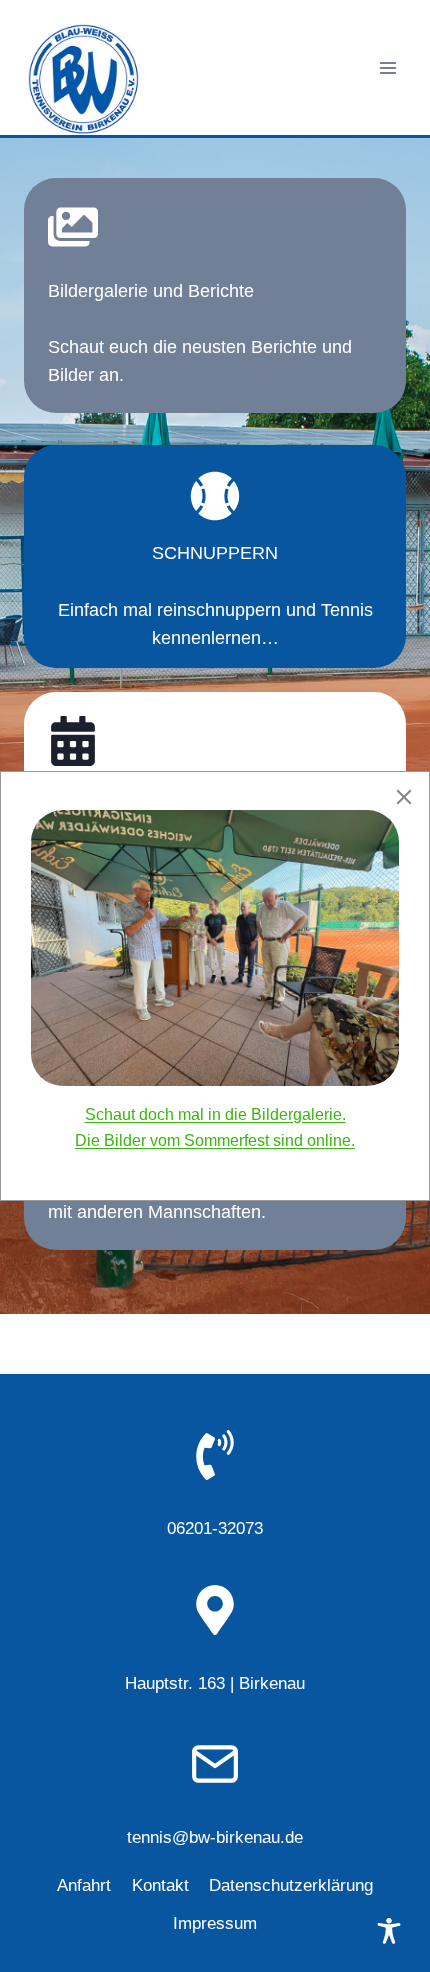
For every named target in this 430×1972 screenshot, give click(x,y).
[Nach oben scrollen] (379, 1894)
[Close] (404, 797)
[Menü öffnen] (387, 67)
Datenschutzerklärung (291, 1885)
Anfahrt (84, 1885)
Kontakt (160, 1885)
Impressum (215, 1923)
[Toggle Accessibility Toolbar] (389, 1931)
